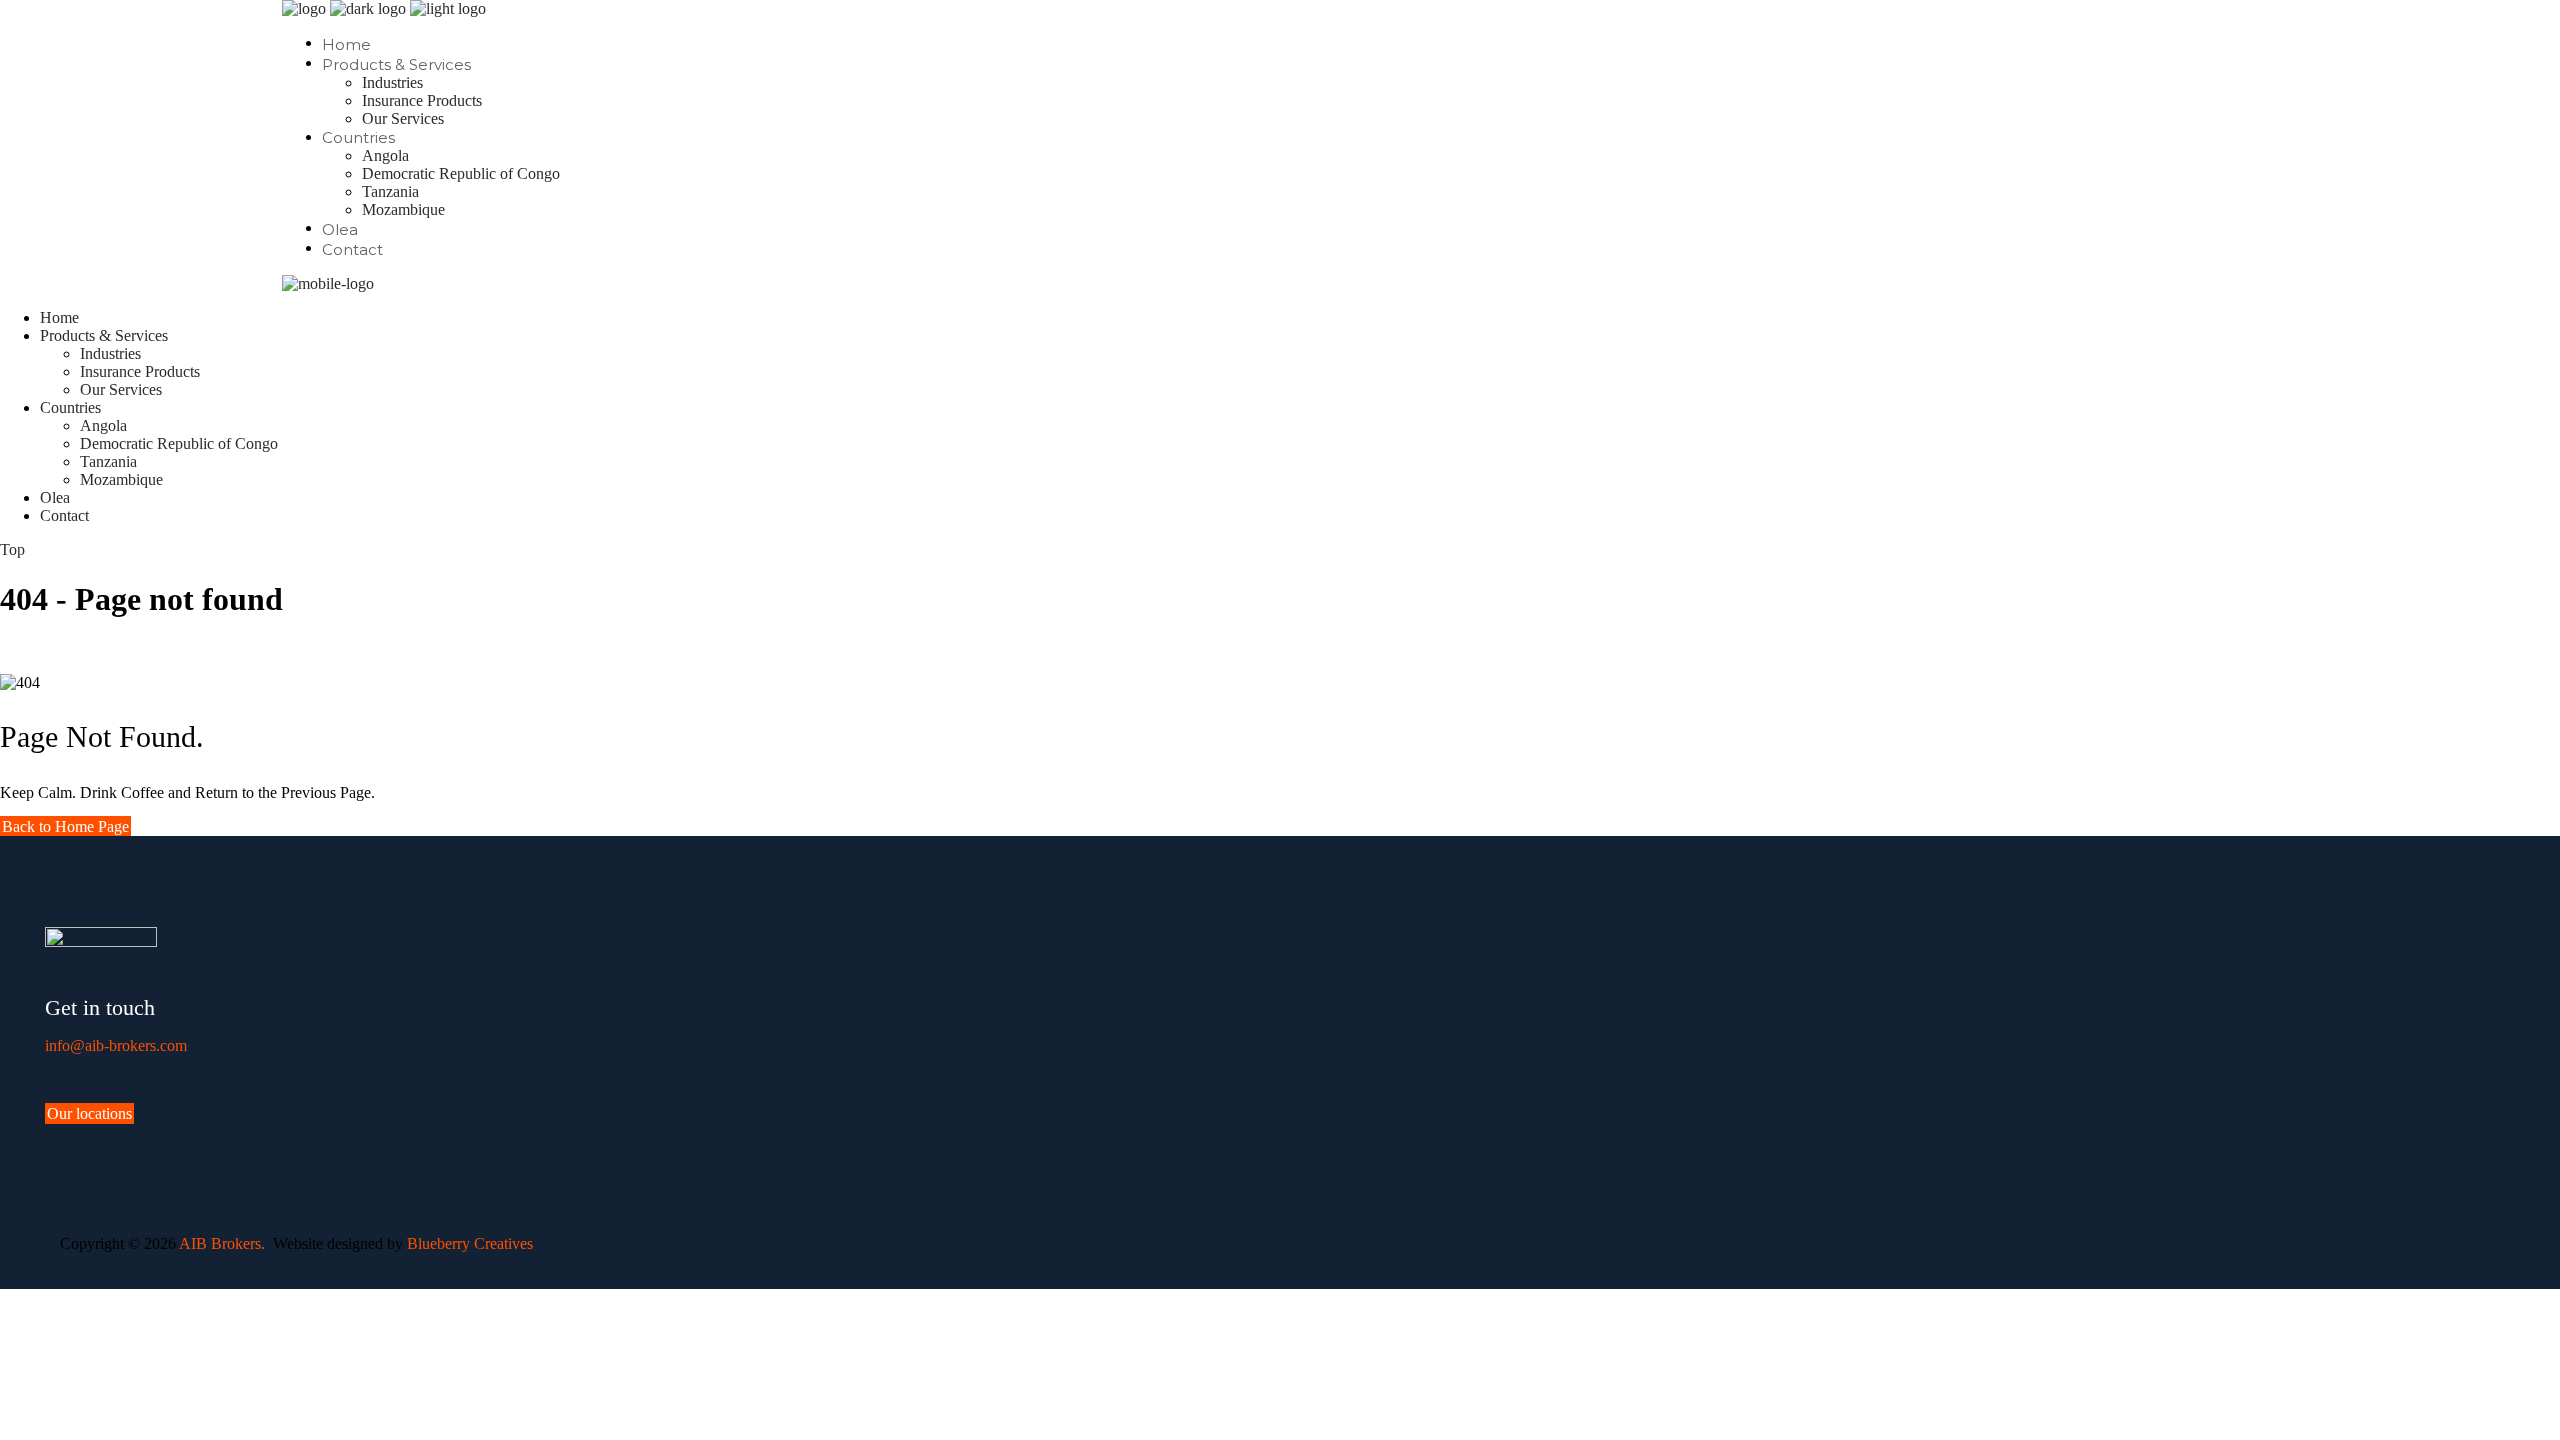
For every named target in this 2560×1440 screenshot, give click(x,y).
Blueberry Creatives (470, 1243)
